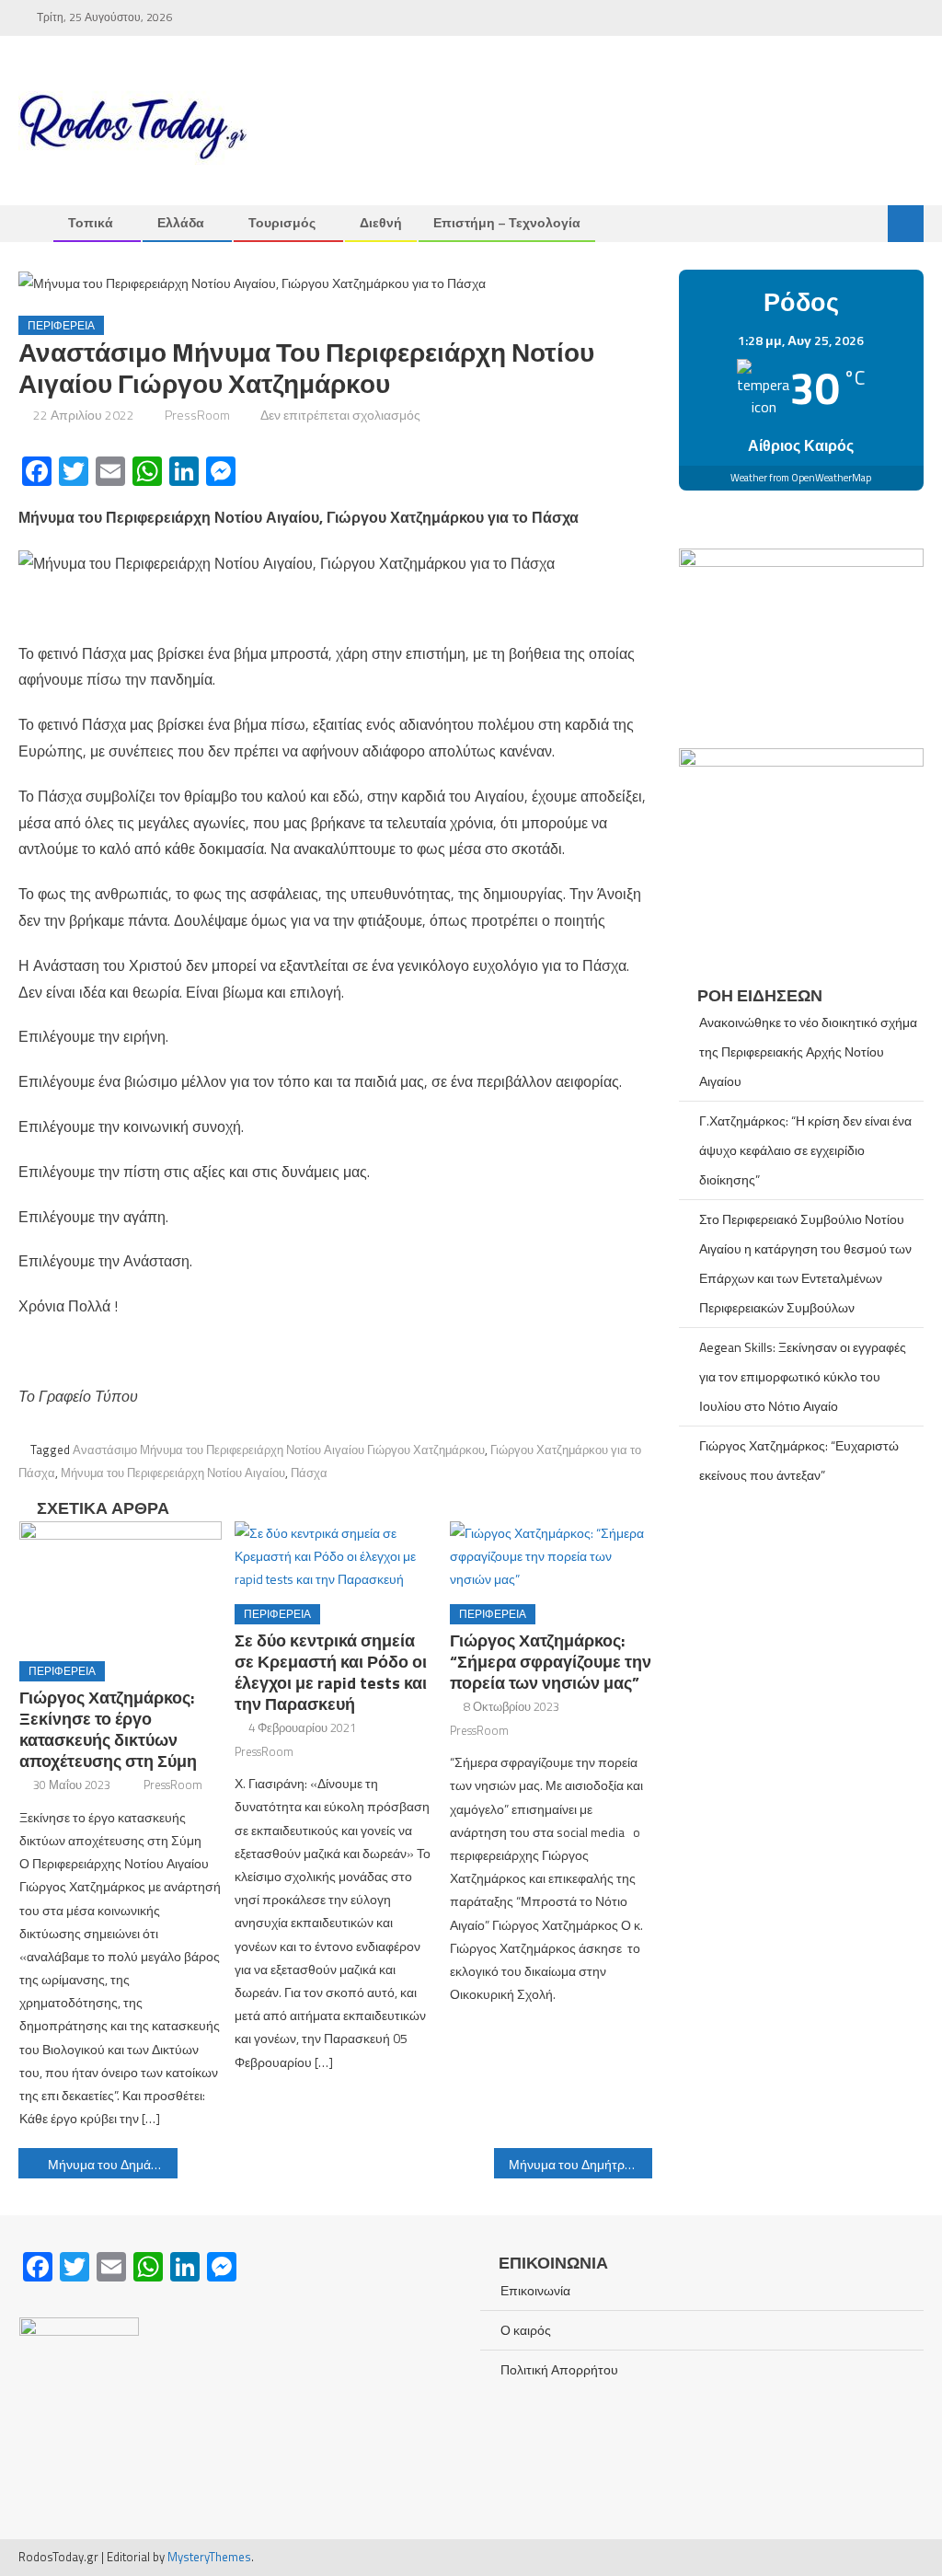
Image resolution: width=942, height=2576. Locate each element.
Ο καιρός (526, 2330)
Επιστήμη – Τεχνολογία (507, 222)
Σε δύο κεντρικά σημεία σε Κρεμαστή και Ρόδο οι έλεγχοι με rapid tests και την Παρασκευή (331, 1672)
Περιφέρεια (61, 325)
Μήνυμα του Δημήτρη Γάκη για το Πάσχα (580, 2164)
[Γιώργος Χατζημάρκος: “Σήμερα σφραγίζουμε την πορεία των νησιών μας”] (551, 1556)
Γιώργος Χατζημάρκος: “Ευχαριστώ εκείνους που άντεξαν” (799, 1460)
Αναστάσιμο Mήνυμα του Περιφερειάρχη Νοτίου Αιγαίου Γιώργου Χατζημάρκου (279, 1450)
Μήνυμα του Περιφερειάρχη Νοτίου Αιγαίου (173, 1473)
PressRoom (197, 415)
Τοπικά (91, 222)
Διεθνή (381, 222)
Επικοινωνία (535, 2290)
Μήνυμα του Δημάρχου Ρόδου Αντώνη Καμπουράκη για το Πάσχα (112, 2164)
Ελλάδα (181, 222)
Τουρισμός (282, 222)
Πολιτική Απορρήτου (559, 2369)
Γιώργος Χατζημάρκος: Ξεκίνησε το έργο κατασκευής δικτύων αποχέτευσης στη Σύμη (108, 1729)
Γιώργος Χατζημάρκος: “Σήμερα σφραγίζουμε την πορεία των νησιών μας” (551, 1662)
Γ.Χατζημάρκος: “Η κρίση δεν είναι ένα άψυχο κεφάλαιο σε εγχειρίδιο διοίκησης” (805, 1150)
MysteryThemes (209, 2557)
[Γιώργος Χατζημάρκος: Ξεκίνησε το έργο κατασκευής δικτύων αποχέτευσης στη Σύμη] (121, 1584)
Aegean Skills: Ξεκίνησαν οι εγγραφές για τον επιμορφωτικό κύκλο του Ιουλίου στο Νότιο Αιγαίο (803, 1376)
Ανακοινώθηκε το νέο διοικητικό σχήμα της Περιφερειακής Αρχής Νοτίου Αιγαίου (808, 1051)
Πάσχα (309, 1473)
